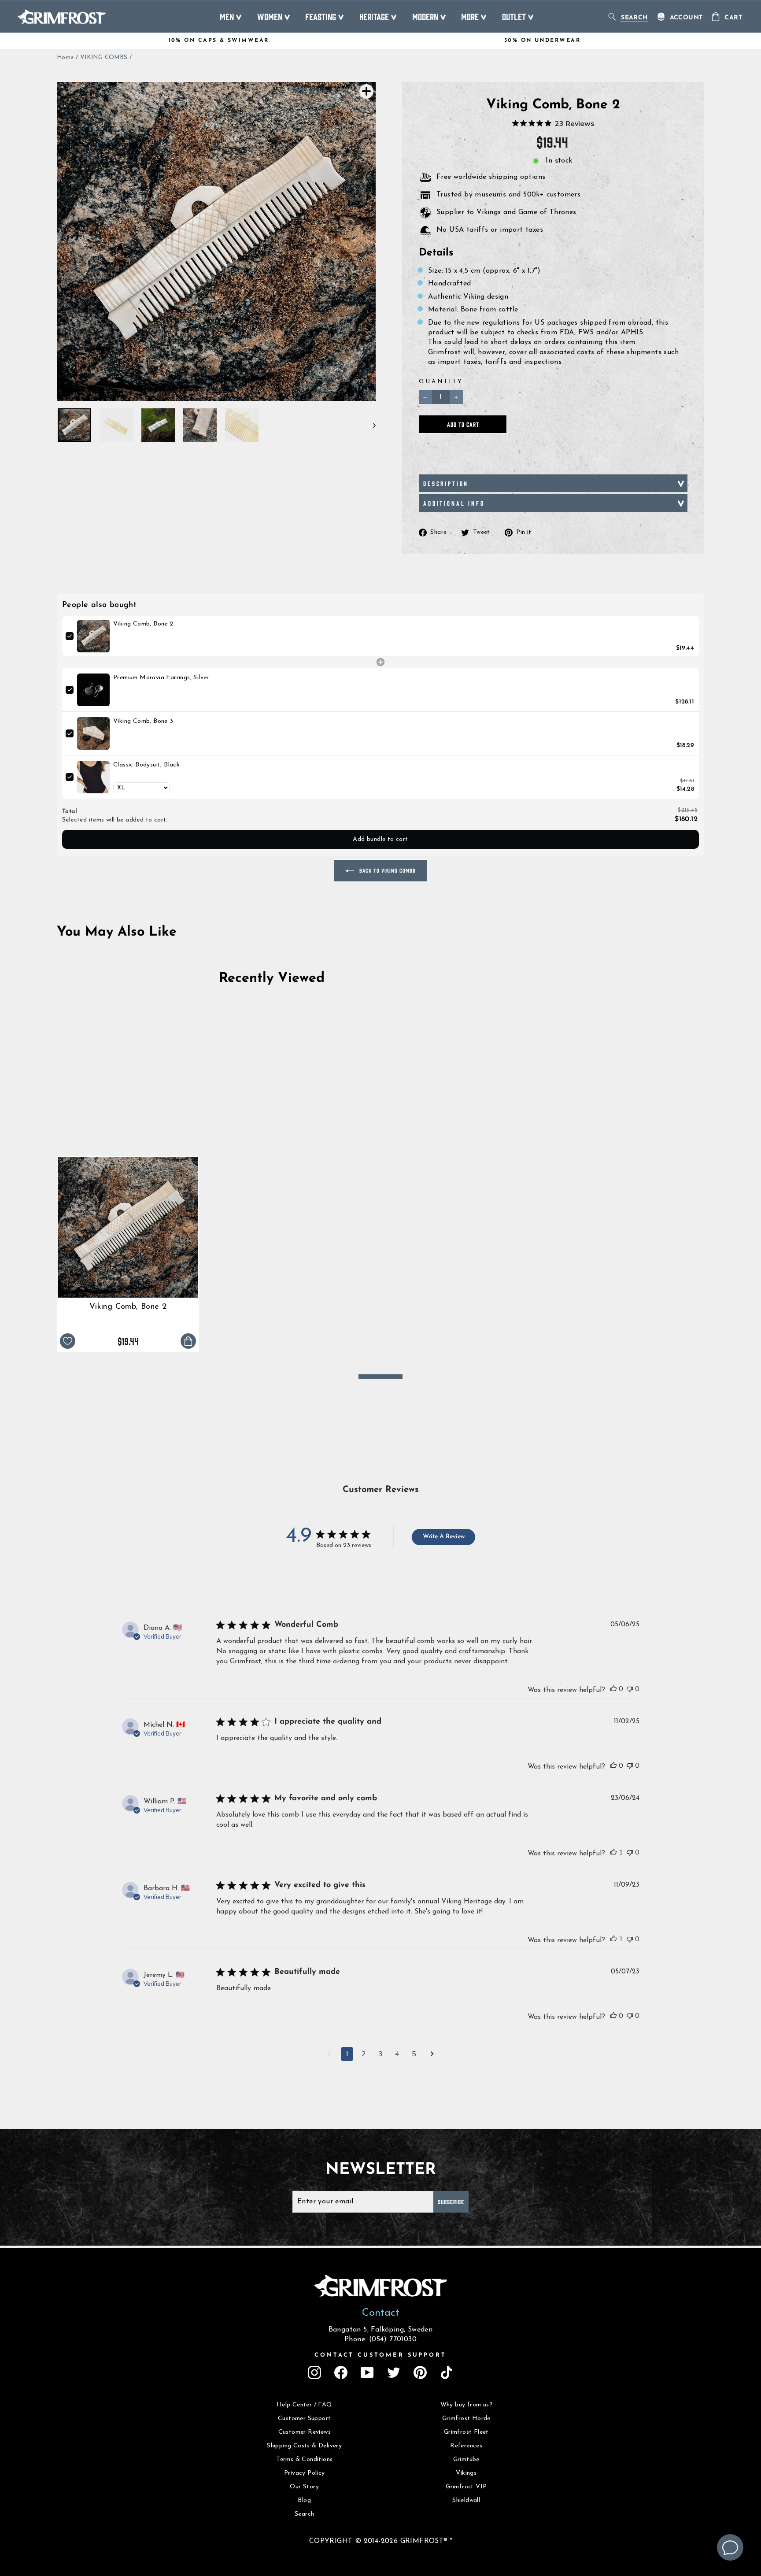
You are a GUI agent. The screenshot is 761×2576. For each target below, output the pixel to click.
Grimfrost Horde (466, 2419)
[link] (93, 636)
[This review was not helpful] (630, 1689)
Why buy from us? (466, 2405)
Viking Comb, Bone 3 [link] (143, 721)
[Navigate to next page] (432, 2055)
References (466, 2446)
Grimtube (466, 2459)
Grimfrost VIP (466, 2487)
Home (65, 57)
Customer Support (304, 2419)
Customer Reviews (305, 2432)
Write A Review (444, 1537)
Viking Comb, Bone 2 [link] (143, 624)
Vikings (466, 2473)
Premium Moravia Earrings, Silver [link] (161, 678)
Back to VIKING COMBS (387, 870)
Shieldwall (466, 2500)
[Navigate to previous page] (329, 2055)
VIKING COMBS (104, 57)
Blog (304, 2500)
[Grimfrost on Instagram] (314, 2372)
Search (304, 2514)
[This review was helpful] (613, 1689)
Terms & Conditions (304, 2459)
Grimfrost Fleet (466, 2432)
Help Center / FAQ (305, 2405)
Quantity (441, 382)
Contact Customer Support (380, 2355)
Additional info (454, 503)
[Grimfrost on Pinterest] (420, 2372)
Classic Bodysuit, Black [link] (146, 765)
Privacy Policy (305, 2473)
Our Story (304, 2487)
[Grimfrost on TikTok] (447, 2372)
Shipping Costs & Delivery (304, 2446)
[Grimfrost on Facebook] (341, 2372)
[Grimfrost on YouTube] (367, 2372)
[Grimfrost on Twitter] (394, 2372)
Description (446, 483)
